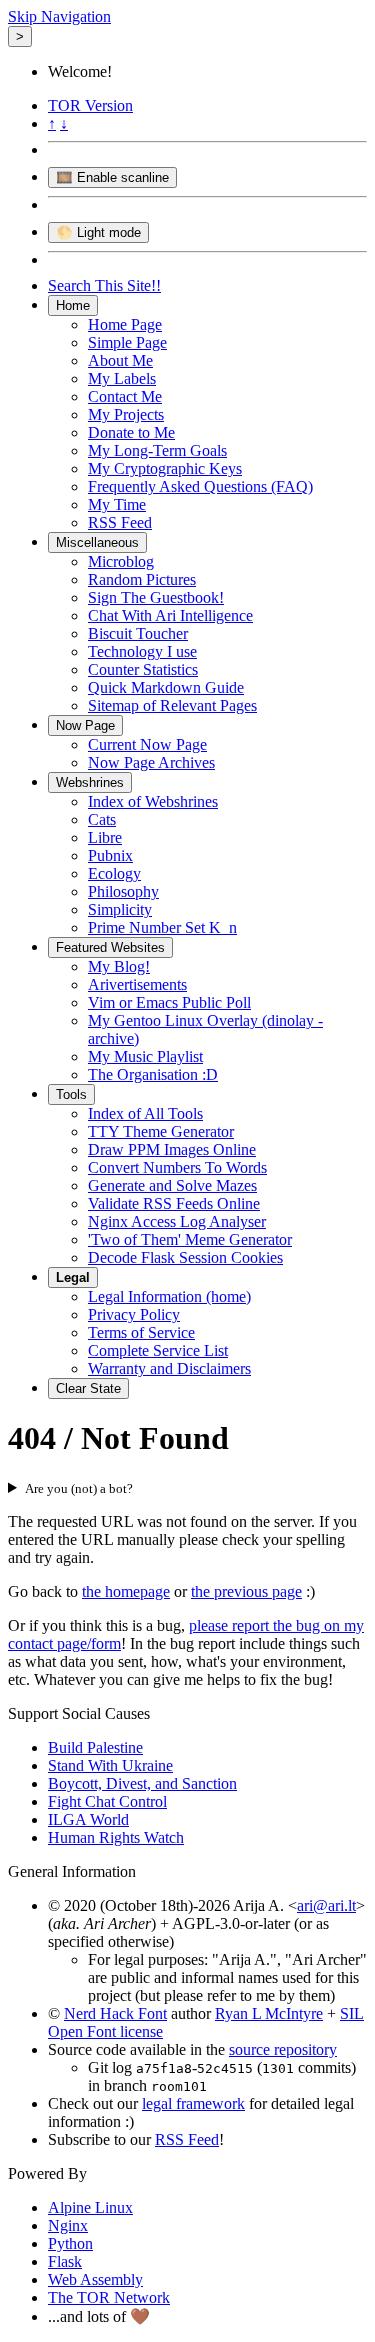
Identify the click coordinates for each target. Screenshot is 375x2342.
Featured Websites (110, 947)
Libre (105, 837)
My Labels (122, 378)
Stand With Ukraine (110, 1765)
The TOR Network (109, 2297)
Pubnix (110, 855)
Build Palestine (95, 1747)
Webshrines (90, 782)
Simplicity (120, 909)
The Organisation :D (153, 1074)
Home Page (125, 324)
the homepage (126, 1591)
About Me (120, 360)
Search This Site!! (104, 285)
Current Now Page (147, 744)
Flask (65, 2261)
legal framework (193, 2103)
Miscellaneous (97, 542)
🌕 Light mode (98, 232)
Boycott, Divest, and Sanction (142, 1783)
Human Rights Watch (116, 1837)
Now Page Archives (151, 762)
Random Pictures (142, 579)
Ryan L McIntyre (269, 2013)
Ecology (114, 873)
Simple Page (127, 342)
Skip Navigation (59, 16)
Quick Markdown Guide (166, 687)
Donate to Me (131, 432)
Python (70, 2243)
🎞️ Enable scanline (112, 177)
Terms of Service (141, 1332)
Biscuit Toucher (138, 633)
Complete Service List (158, 1350)
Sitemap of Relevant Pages (172, 705)
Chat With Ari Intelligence (170, 615)
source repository (283, 2049)
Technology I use (142, 651)
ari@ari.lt (326, 1905)
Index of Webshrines (153, 801)
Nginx (68, 2225)
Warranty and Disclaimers (169, 1368)
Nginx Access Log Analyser (177, 1221)
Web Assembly (95, 2279)
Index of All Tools (145, 1113)
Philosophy (123, 891)
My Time (117, 504)
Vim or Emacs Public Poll (169, 1002)
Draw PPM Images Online (172, 1149)
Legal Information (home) (169, 1296)
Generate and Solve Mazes (172, 1185)
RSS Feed (120, 522)
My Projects (126, 414)
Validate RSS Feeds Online (174, 1203)
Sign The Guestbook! (156, 597)
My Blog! (119, 966)
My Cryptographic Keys (165, 468)
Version (90, 105)
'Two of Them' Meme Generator (190, 1239)
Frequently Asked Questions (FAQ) (200, 486)
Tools (71, 1094)
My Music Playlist (145, 1056)
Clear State (88, 1388)
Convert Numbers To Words (177, 1167)
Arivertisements (137, 984)
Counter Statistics (143, 669)
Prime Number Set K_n (162, 927)
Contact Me (125, 396)
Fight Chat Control (107, 1801)
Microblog (121, 561)
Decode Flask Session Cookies (185, 1257)
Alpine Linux (90, 2207)
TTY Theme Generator (161, 1131)
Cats (102, 819)
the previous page (246, 1591)
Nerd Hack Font (115, 2013)
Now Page (85, 725)
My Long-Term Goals (157, 450)
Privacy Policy (134, 1314)
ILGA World (88, 1819)
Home (73, 305)
